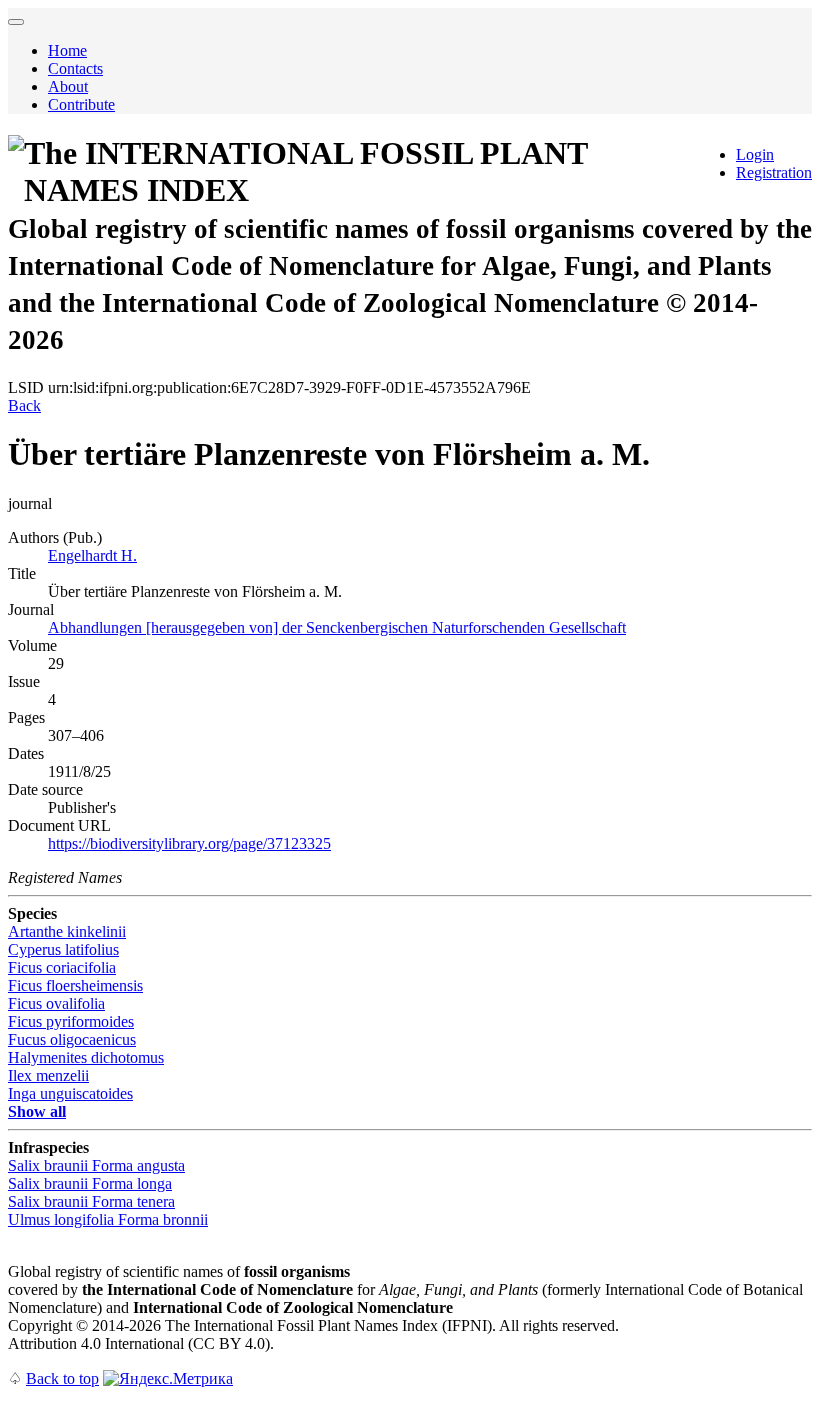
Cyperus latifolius (63, 949)
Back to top (62, 1378)
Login (755, 154)
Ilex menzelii (48, 1075)
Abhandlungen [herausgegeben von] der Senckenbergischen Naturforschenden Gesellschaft (337, 627)
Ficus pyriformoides (71, 1021)
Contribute (81, 104)
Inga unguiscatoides (70, 1093)
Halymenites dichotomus (86, 1057)
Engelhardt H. (92, 555)
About (68, 86)
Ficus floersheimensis (75, 985)
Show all (37, 1111)
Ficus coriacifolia (62, 967)
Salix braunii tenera (91, 1201)
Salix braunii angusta (96, 1165)
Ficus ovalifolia (56, 1003)
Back (24, 405)
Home (67, 50)
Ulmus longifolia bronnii (108, 1219)
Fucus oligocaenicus (72, 1039)
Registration (774, 172)
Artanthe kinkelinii (67, 931)
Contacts (75, 68)
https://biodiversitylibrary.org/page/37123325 (189, 843)
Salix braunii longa (90, 1183)
